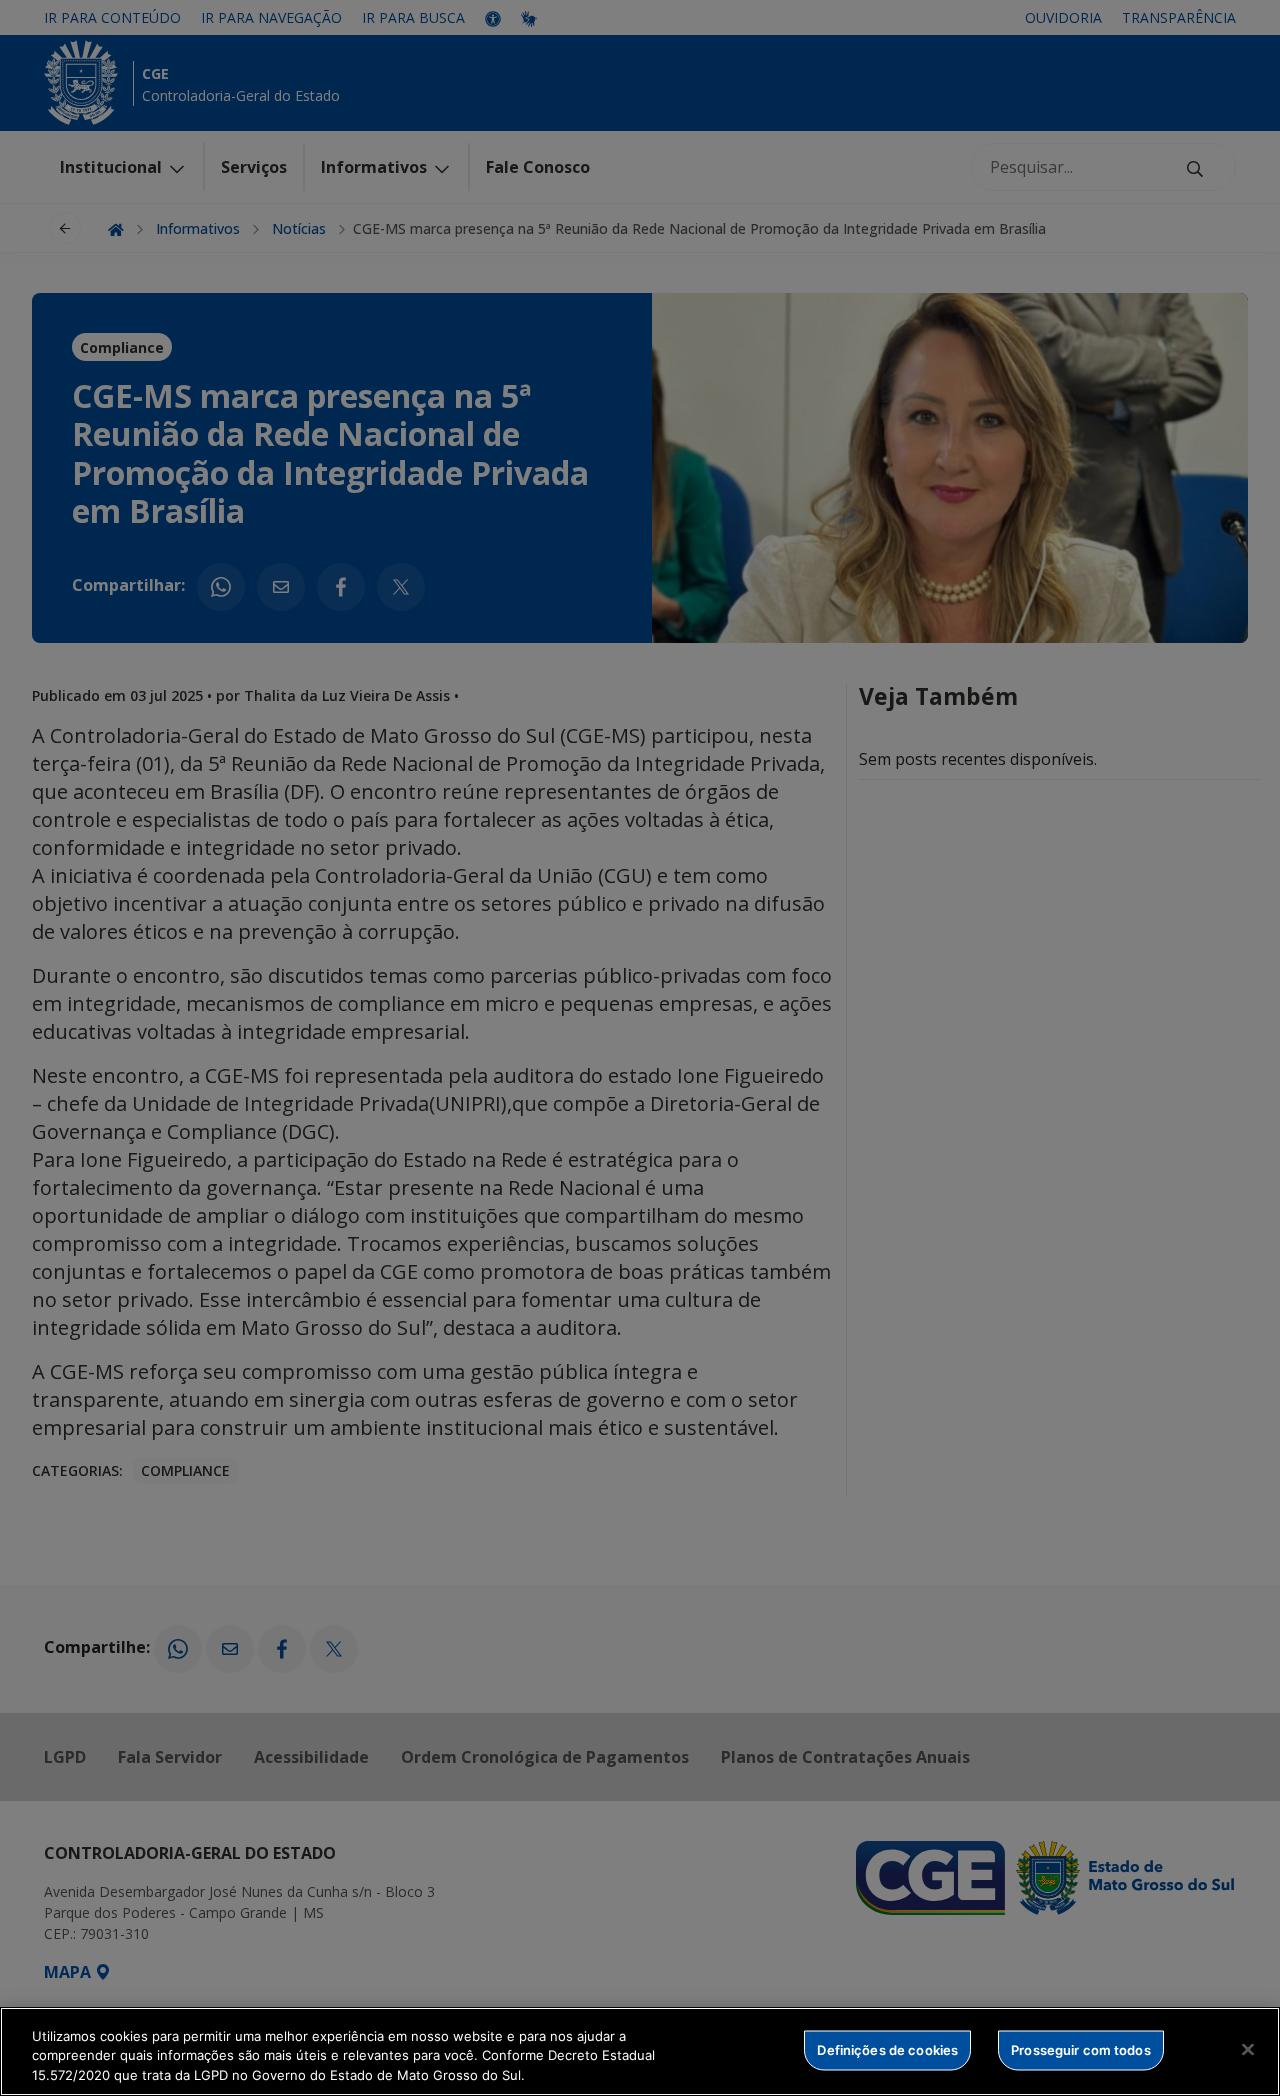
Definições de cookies (887, 2049)
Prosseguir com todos (1081, 2049)
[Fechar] (1248, 2049)
